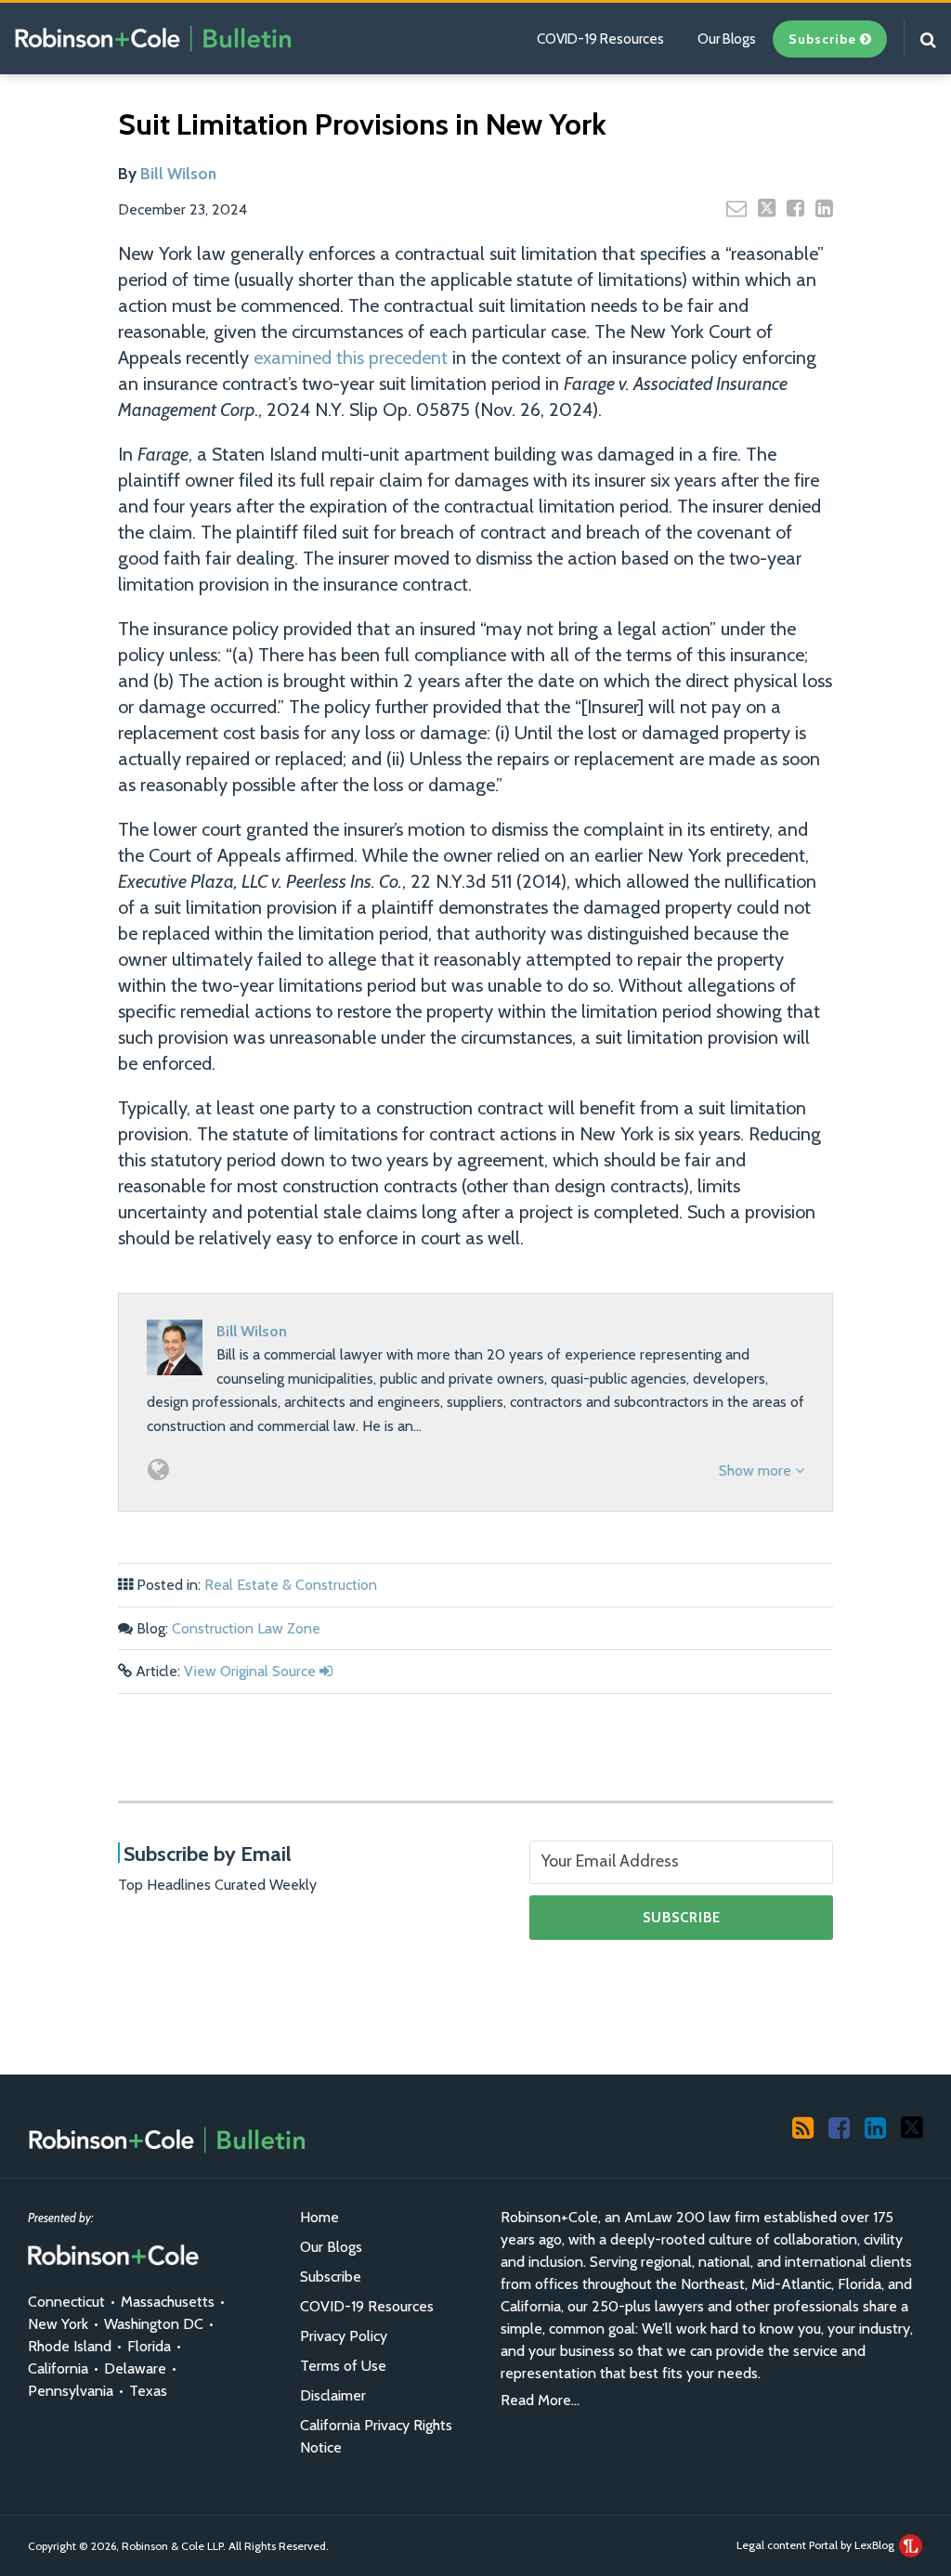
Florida (149, 2346)
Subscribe (331, 2277)
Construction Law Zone (246, 1628)
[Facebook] (839, 2127)
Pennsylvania (71, 2391)
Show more (757, 1470)
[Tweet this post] (767, 208)
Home (319, 2217)
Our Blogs (727, 39)
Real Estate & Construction (291, 1585)
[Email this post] (736, 208)
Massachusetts (168, 2302)
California (58, 2368)
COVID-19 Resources (600, 39)
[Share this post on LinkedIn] (824, 208)
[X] (912, 2127)
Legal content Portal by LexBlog (817, 2545)
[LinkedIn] (875, 2127)
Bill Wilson (178, 174)
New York (58, 2324)
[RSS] (803, 2127)
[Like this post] (795, 208)
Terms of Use (343, 2366)
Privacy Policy (344, 2336)
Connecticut (66, 2302)
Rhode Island (70, 2346)
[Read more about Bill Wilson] (158, 1470)
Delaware (135, 2368)
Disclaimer (333, 2395)
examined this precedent (351, 358)
